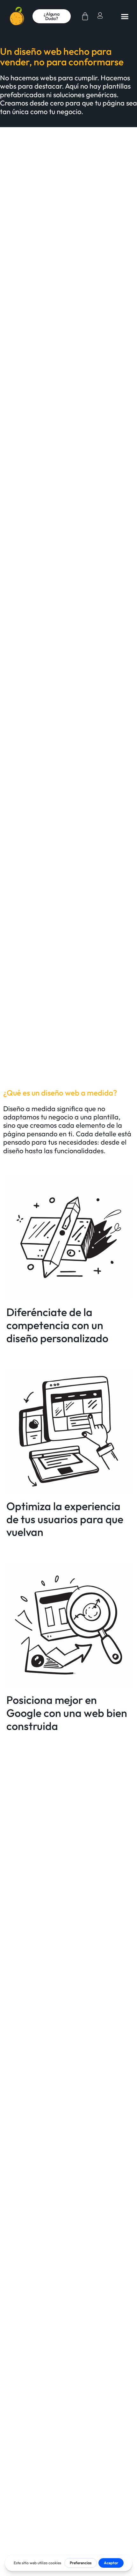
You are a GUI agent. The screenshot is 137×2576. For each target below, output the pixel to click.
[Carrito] (85, 16)
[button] (125, 16)
